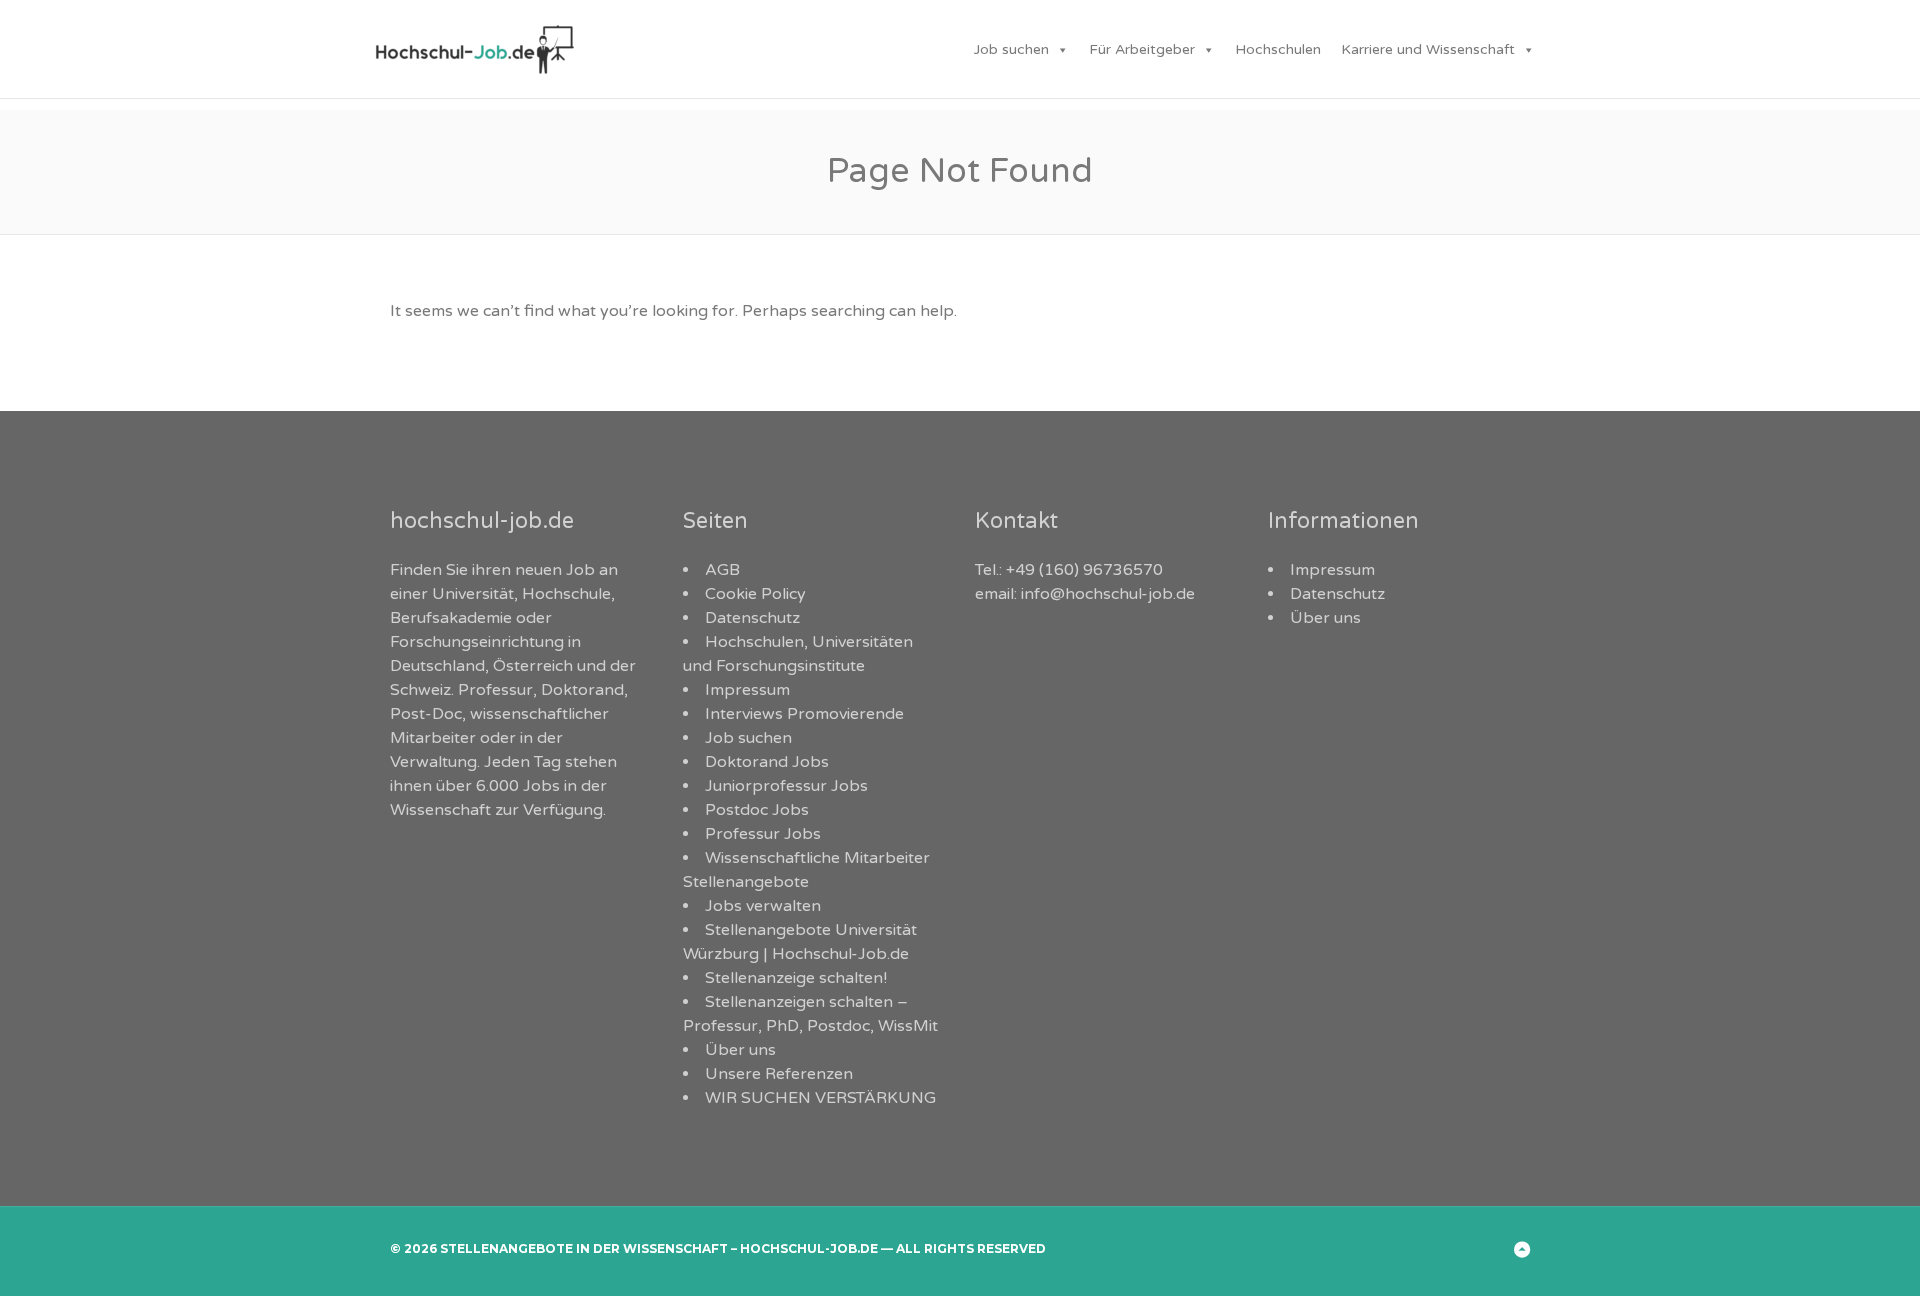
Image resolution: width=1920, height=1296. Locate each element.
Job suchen (1011, 49)
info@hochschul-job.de (1108, 594)
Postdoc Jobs (757, 810)
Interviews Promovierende (804, 714)
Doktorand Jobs (767, 762)
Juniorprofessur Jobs (786, 786)
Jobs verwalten (763, 906)
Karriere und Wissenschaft (1428, 49)
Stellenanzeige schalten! (796, 978)
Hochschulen (1278, 49)
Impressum (747, 690)
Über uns (740, 1050)
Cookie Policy (755, 594)
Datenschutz (752, 618)
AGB (722, 570)
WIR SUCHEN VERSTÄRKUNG (820, 1098)
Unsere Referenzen (779, 1074)
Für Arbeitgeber (1142, 49)
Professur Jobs (763, 834)
